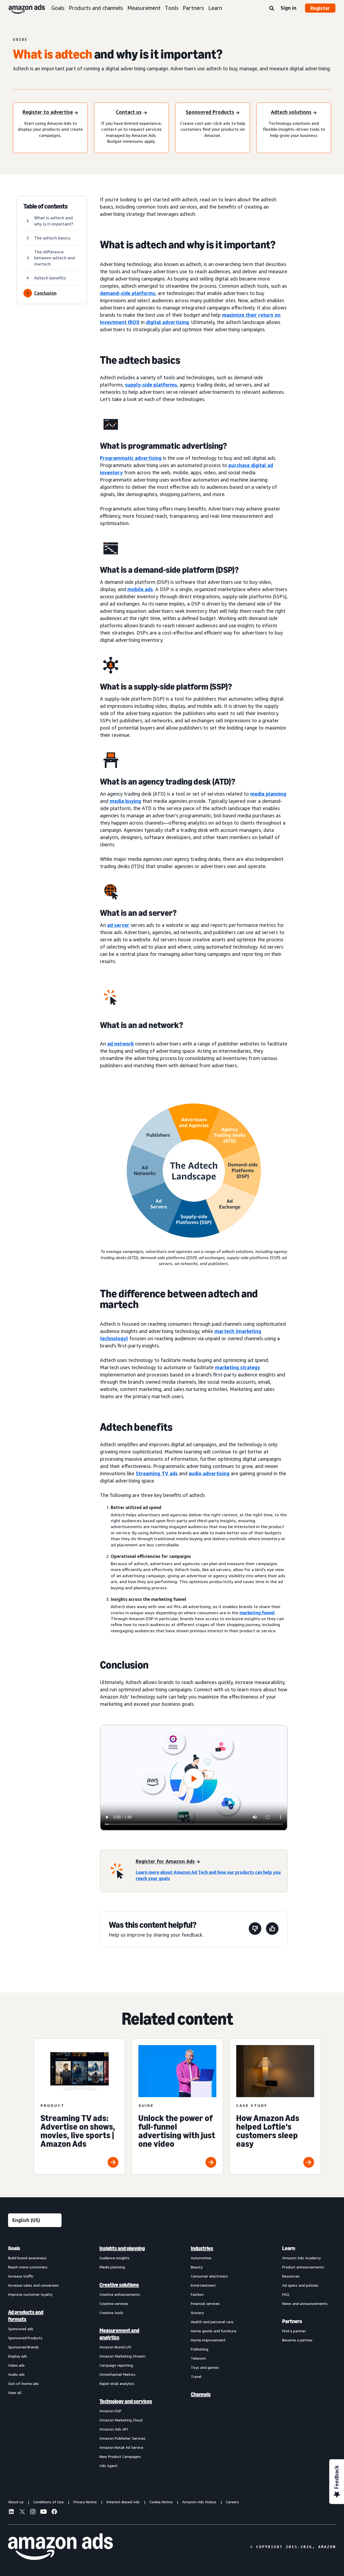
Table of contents (46, 206)
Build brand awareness (27, 2258)
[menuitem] (35, 2357)
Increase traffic (21, 2276)
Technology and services (126, 2401)
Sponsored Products (25, 2338)
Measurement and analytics (119, 2334)
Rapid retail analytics (117, 2383)
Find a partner (294, 2331)
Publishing (200, 2349)
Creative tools (111, 2313)
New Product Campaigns (120, 2456)
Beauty (197, 2267)
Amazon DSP (110, 2411)
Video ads (16, 2365)
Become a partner (297, 2340)
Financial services (205, 2303)
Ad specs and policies (300, 2285)
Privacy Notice (85, 2502)
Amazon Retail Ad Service (121, 2447)
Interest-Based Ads (123, 2502)
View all (15, 2393)
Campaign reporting (116, 2365)
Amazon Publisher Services (123, 2438)
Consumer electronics (209, 2276)
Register (320, 8)
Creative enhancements (120, 2294)
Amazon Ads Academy (301, 2258)
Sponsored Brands (24, 2347)
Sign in (289, 8)
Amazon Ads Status (199, 2502)
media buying (125, 801)
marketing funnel (257, 1613)
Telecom (198, 2358)
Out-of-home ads (23, 2383)
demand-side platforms (128, 293)
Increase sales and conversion (33, 2285)
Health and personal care (212, 2322)
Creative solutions (119, 2285)
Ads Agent (108, 2466)
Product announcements (303, 2267)
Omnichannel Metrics (117, 2374)
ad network (121, 1044)
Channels (201, 2394)
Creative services (114, 2303)
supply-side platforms (151, 385)
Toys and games (205, 2367)
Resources (291, 2276)
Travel (196, 2376)
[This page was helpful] (272, 1930)
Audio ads (16, 2374)
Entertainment (203, 2285)
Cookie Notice (161, 2502)
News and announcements (305, 2303)
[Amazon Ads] (22, 8)
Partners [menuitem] (292, 2321)
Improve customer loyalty (30, 2294)
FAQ (286, 2294)
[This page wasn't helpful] (255, 1930)
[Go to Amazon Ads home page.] (60, 2547)
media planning (268, 794)
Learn (215, 8)
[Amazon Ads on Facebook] (54, 2512)
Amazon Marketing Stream (122, 2356)
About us (16, 2502)
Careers (232, 2502)
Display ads (18, 2356)
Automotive (201, 2258)
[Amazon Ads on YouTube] (44, 2512)
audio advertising (209, 1473)
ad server (118, 925)
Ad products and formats (26, 2316)
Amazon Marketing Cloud (121, 2420)
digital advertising (167, 322)
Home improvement (208, 2340)
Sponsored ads (21, 2329)
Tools (172, 8)
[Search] (272, 9)
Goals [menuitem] (14, 2248)
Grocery (197, 2313)
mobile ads (140, 589)
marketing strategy (238, 1367)
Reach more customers (28, 2267)
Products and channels (96, 8)
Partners (193, 8)
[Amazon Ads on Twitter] (22, 2512)
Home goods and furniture (214, 2331)
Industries (202, 2248)
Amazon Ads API (114, 2429)
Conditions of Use (49, 2502)
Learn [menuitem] (289, 2248)
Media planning (112, 2267)
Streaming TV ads (157, 1473)
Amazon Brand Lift (115, 2347)
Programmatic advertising (131, 458)
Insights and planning (122, 2248)
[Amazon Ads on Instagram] (33, 2512)
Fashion (197, 2294)
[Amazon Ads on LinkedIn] (11, 2512)
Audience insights (114, 2258)
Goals (58, 8)
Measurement (144, 8)
